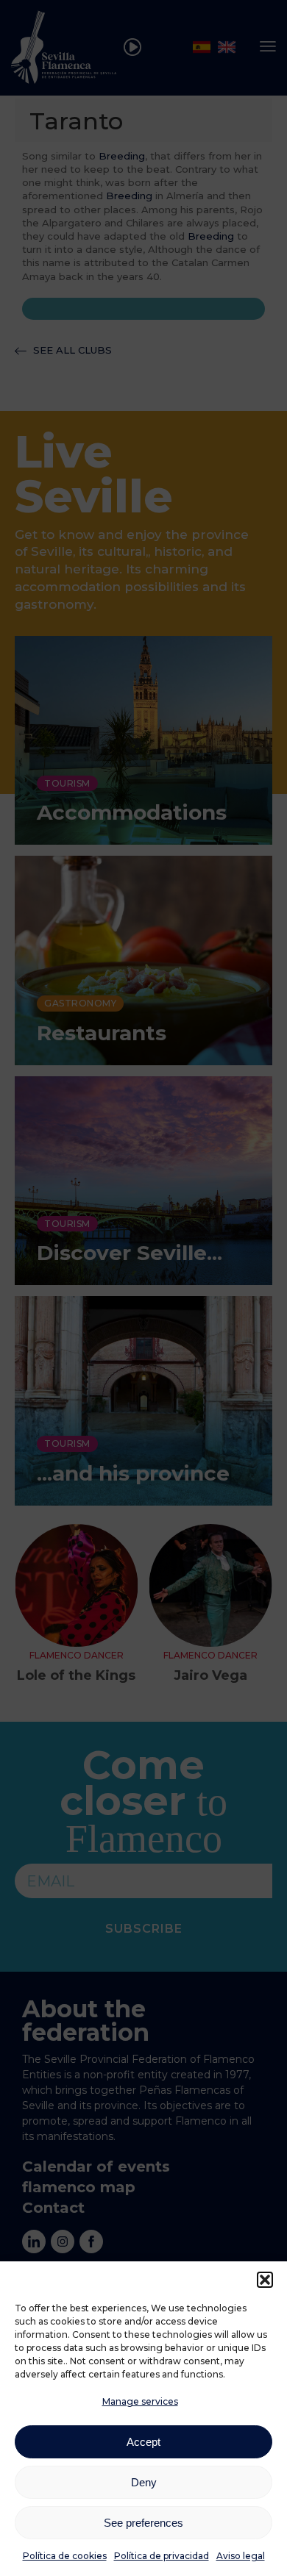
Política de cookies (65, 2556)
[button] (265, 2280)
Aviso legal (241, 2556)
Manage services (140, 2401)
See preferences (143, 2523)
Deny (144, 2482)
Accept (143, 2442)
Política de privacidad (162, 2556)
